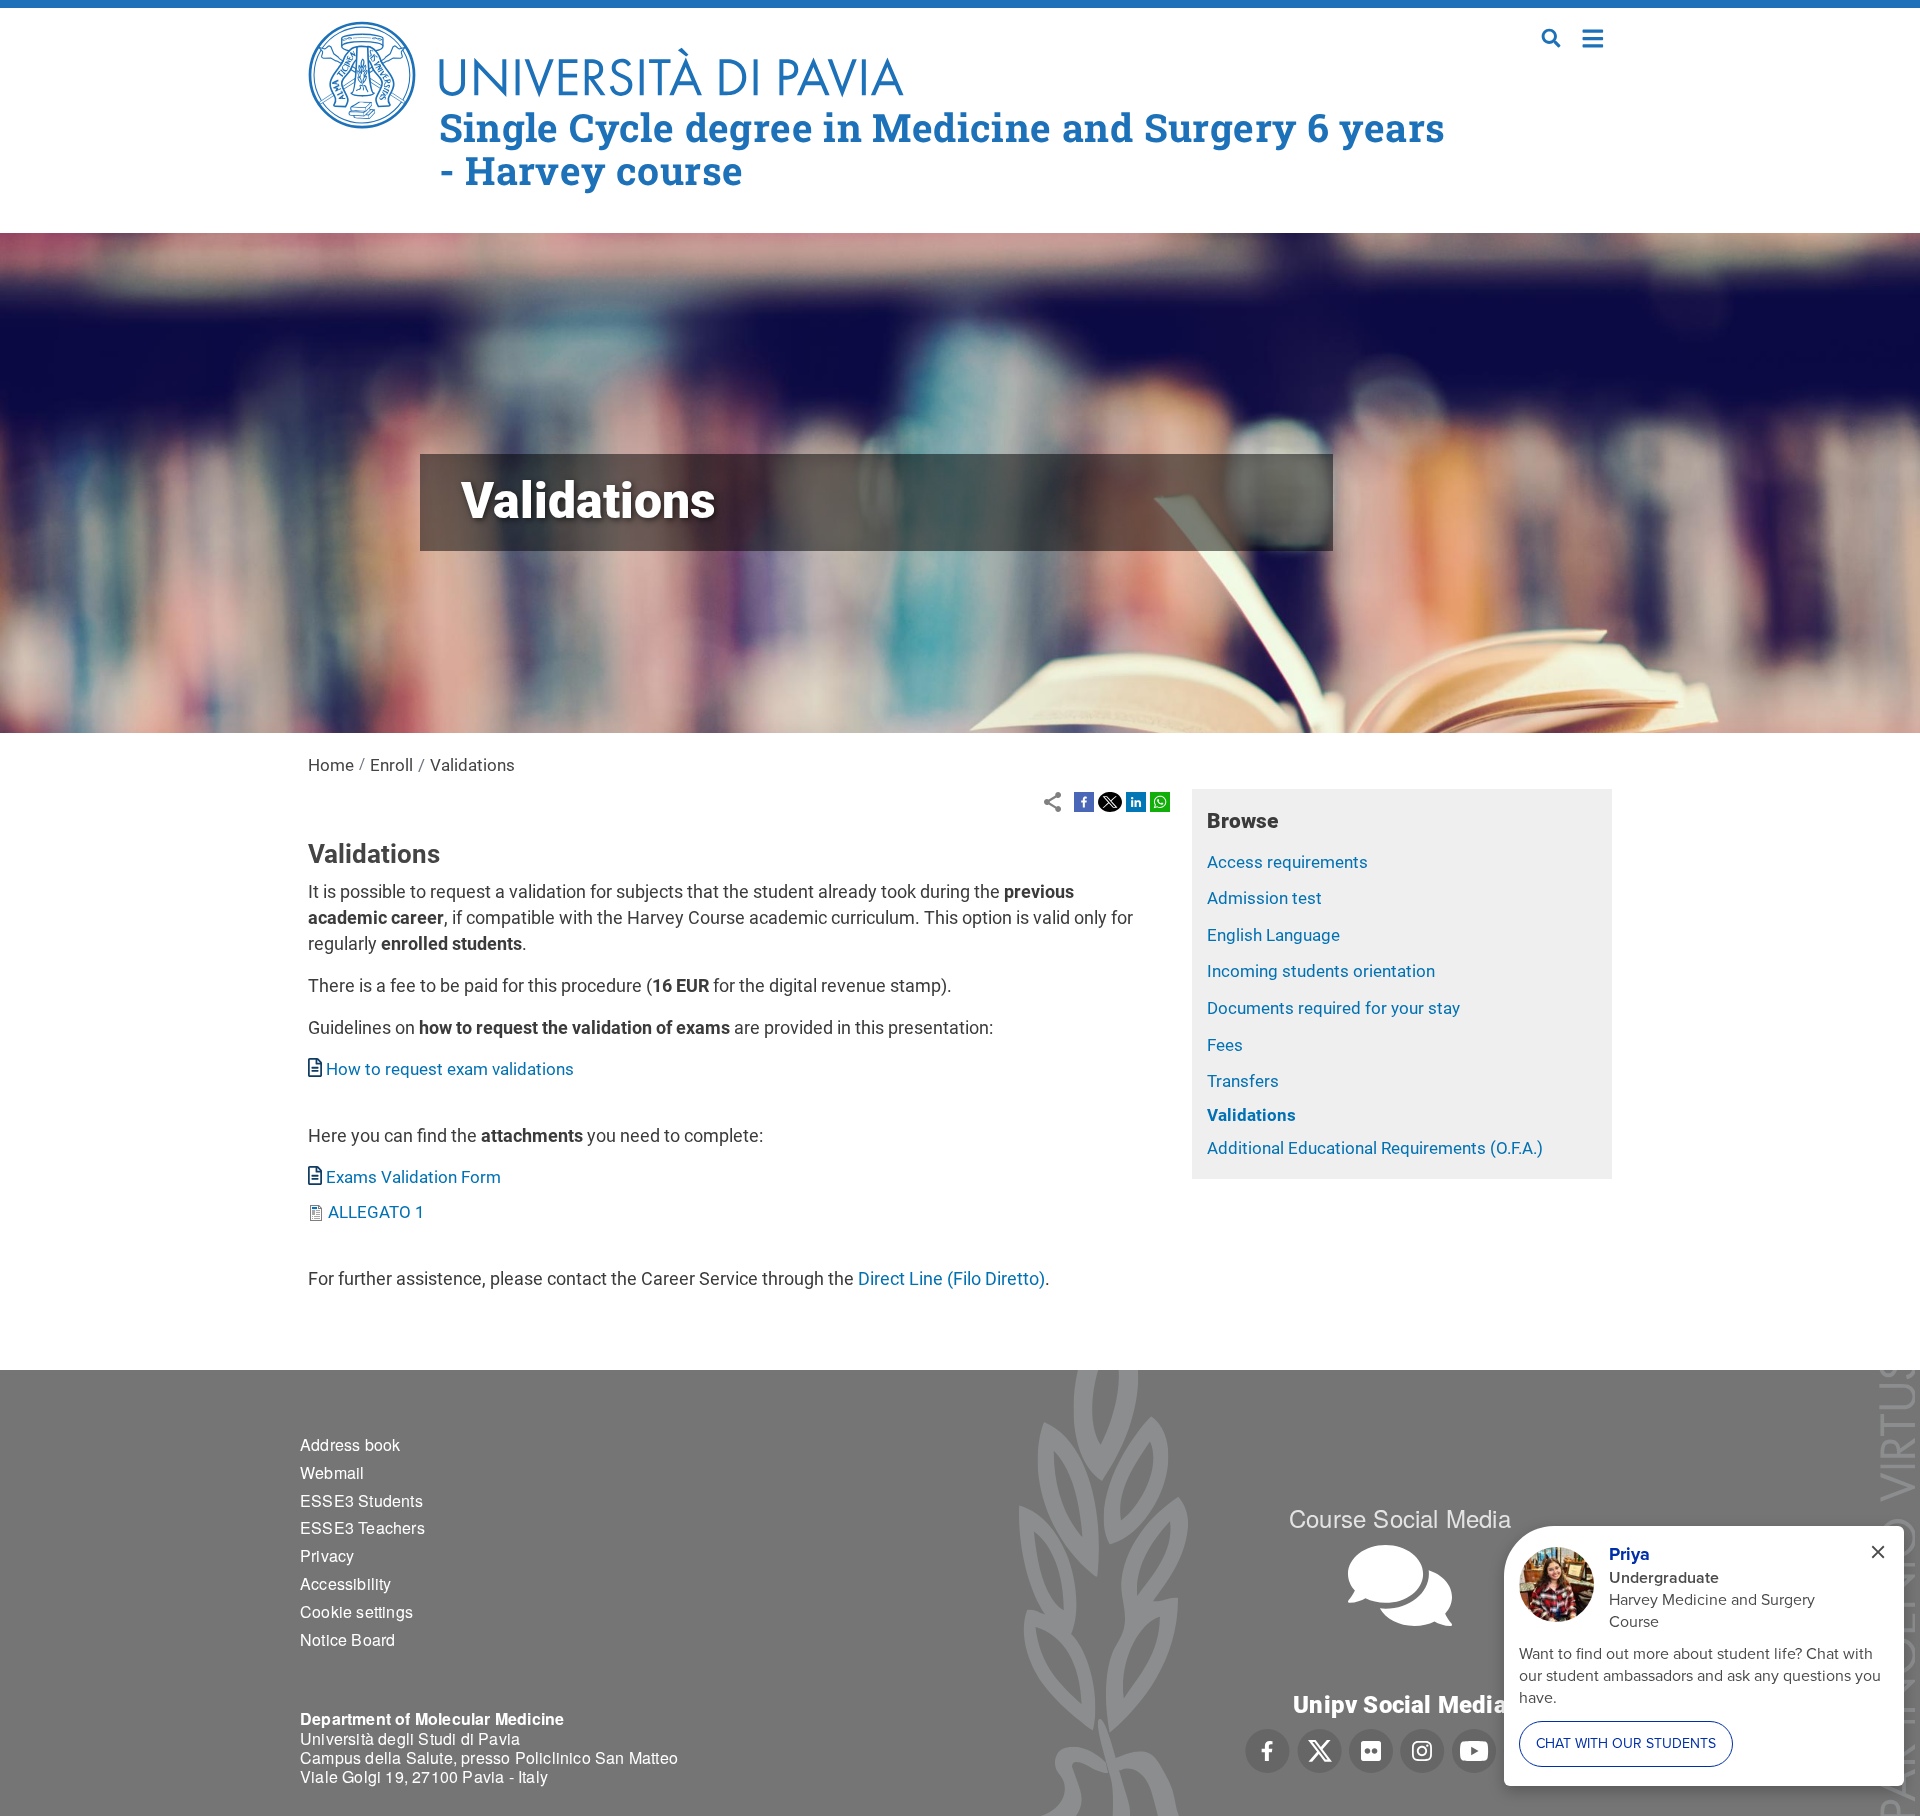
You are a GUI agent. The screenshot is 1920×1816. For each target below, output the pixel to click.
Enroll (391, 765)
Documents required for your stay (1333, 1008)
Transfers (1243, 1081)
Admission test (1264, 898)
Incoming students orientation (1321, 971)
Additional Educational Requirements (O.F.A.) (1375, 1148)
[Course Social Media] (1400, 1585)
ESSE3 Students (361, 1500)
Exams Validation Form (413, 1177)
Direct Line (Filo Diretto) (951, 1278)
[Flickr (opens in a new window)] (1371, 1749)
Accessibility (346, 1583)
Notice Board (347, 1639)
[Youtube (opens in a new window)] (1474, 1749)
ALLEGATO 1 (376, 1212)
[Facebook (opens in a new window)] (1267, 1749)
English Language (1273, 935)
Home (1593, 36)
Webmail (332, 1472)
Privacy (327, 1555)
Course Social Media (1400, 1517)
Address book (350, 1444)
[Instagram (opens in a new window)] (1422, 1749)
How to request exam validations (450, 1069)
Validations (1251, 1115)
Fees (1225, 1045)
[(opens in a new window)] (1084, 801)
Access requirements (1287, 862)
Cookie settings (356, 1611)
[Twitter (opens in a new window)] (1319, 1749)
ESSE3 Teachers (362, 1527)
